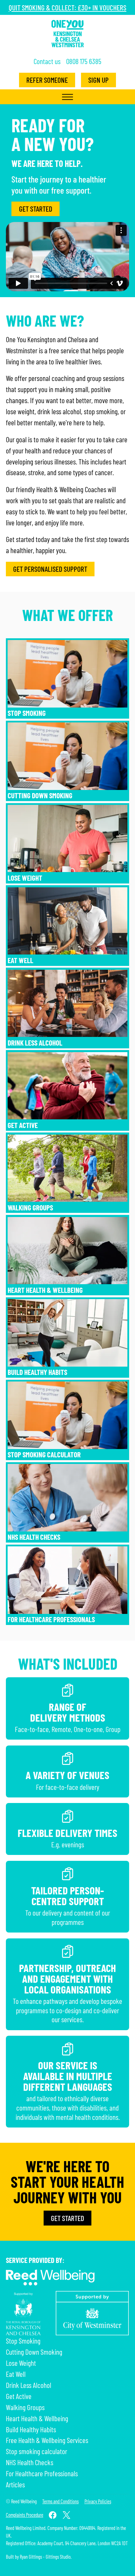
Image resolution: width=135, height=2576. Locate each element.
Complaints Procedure (25, 2515)
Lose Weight (25, 878)
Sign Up (98, 80)
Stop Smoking (27, 713)
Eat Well (20, 960)
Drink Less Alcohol (35, 1043)
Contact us (47, 61)
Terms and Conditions (60, 2501)
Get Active (23, 1125)
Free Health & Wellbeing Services (47, 2440)
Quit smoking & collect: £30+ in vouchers (67, 7)
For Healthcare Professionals (51, 1619)
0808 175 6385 (84, 61)
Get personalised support (50, 569)
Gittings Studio (58, 2557)
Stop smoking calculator (44, 1454)
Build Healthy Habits (37, 1372)
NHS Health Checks (34, 1537)
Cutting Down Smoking (40, 795)
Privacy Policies (98, 2501)
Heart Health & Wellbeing (45, 1290)
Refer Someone (47, 80)
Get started (36, 209)
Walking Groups (30, 1207)
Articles (15, 2484)
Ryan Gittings (31, 2557)
